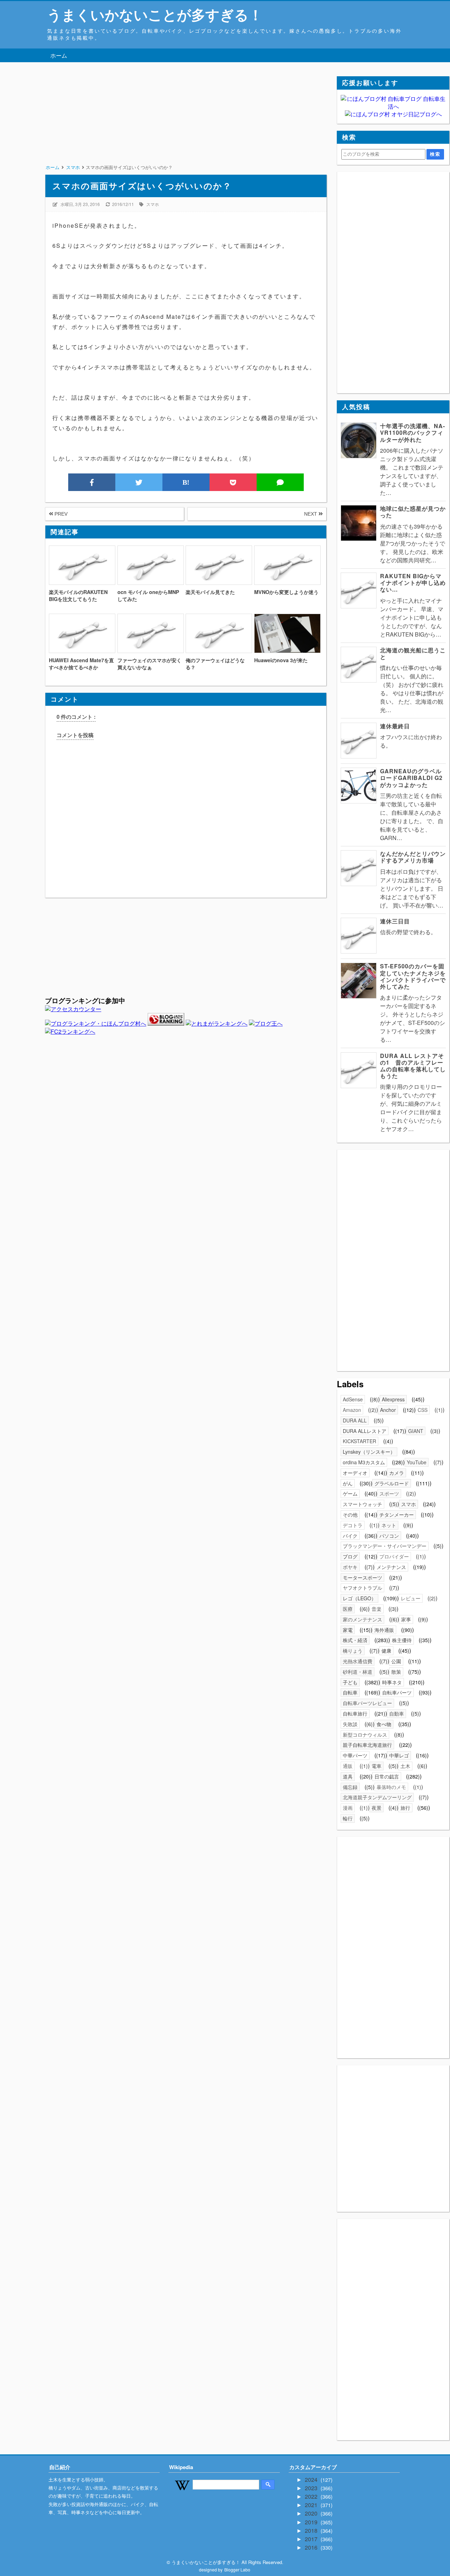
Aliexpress (393, 1399)
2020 (312, 2513)
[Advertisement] (186, 125)
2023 (312, 2488)
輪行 (348, 1818)
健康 (386, 1651)
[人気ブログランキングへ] (166, 1023)
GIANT (416, 1431)
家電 (348, 1630)
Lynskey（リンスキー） (369, 1452)
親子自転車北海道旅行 (367, 1745)
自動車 (397, 1713)
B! (186, 482)
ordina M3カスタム (364, 1462)
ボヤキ (350, 1567)
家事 (406, 1619)
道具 (348, 1776)
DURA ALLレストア (365, 1431)
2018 (312, 2530)
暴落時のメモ (391, 1787)
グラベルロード (392, 1483)
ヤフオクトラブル (362, 1588)
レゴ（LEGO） (359, 1598)
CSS (423, 1410)
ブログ (350, 1556)
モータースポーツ (362, 1577)
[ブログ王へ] (266, 1023)
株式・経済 (355, 1640)
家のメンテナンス (362, 1619)
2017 (312, 2539)
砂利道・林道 (358, 1672)
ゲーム (350, 1493)
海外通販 (384, 1630)
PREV (60, 514)
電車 (377, 1766)
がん (348, 1483)
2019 (312, 2522)
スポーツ (389, 1493)
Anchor (388, 1410)
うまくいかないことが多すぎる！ (155, 14)
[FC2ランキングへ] (70, 1031)
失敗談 (350, 1724)
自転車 (350, 1692)
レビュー (411, 1598)
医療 (348, 1609)
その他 (350, 1515)
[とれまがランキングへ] (217, 1023)
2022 (312, 2496)
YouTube (417, 1462)
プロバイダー (394, 1556)
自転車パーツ (397, 1692)
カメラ (397, 1473)
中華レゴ (399, 1755)
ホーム (59, 55)
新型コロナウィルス (365, 1735)
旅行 (405, 1808)
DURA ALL (355, 1420)
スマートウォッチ (362, 1504)
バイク (350, 1536)
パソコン (389, 1536)
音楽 (377, 1609)
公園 (396, 1661)
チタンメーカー (397, 1515)
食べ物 (384, 1724)
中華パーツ (355, 1755)
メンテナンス (391, 1567)
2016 (312, 2547)
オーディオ (355, 1473)
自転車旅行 (355, 1713)
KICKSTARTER (359, 1441)
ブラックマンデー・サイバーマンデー (385, 1546)
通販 (348, 1766)
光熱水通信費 (358, 1661)
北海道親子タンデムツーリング (377, 1797)
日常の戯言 (387, 1776)
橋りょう (353, 1651)
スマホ (153, 204)
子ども (350, 1682)
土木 (405, 1766)
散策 (396, 1672)
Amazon (352, 1410)
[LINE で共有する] (280, 482)
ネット (389, 1525)
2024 (312, 2480)
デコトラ (353, 1525)
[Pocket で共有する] (233, 482)
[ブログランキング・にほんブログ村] (96, 1023)
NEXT (311, 514)
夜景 (377, 1808)
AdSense (353, 1399)
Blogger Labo (237, 2569)
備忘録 (350, 1787)
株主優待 (402, 1640)
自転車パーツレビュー (367, 1703)
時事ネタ (392, 1682)
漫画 (348, 1808)
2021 (312, 2505)
